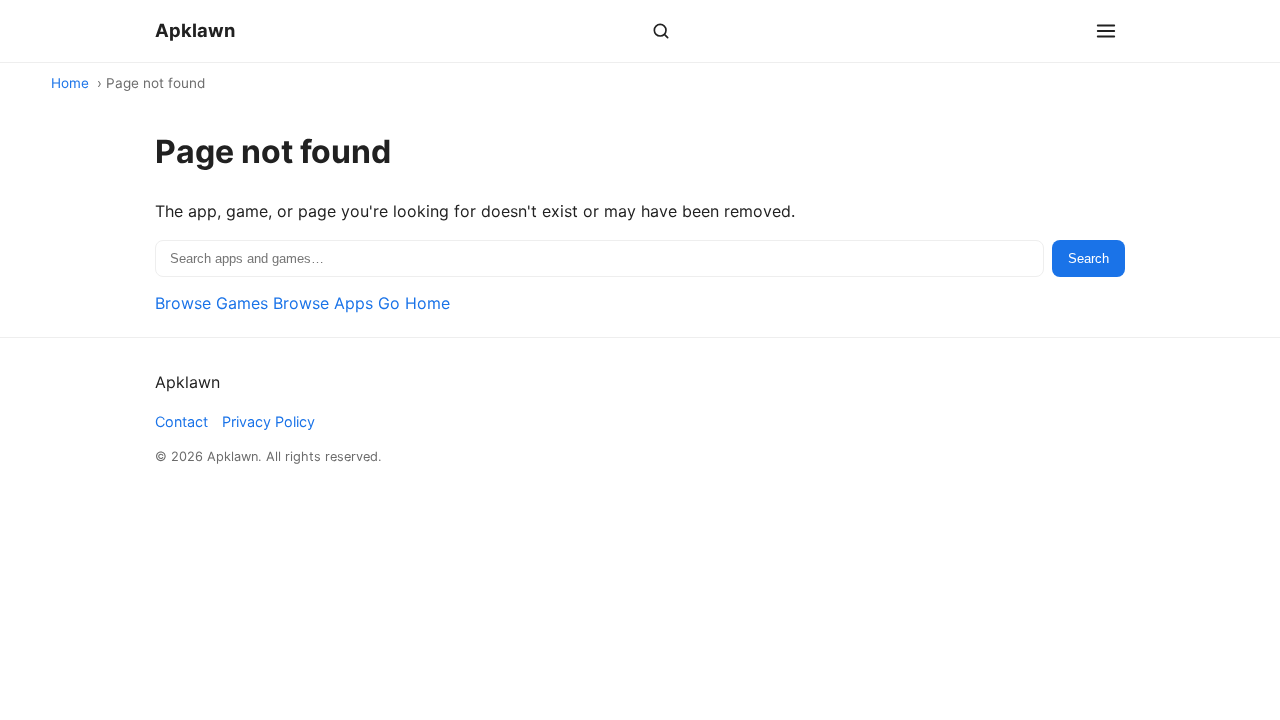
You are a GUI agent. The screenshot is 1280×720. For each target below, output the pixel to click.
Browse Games (211, 303)
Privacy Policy (268, 421)
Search (1088, 258)
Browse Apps (323, 303)
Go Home (414, 303)
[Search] (661, 31)
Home (70, 83)
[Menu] (1106, 31)
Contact (181, 421)
